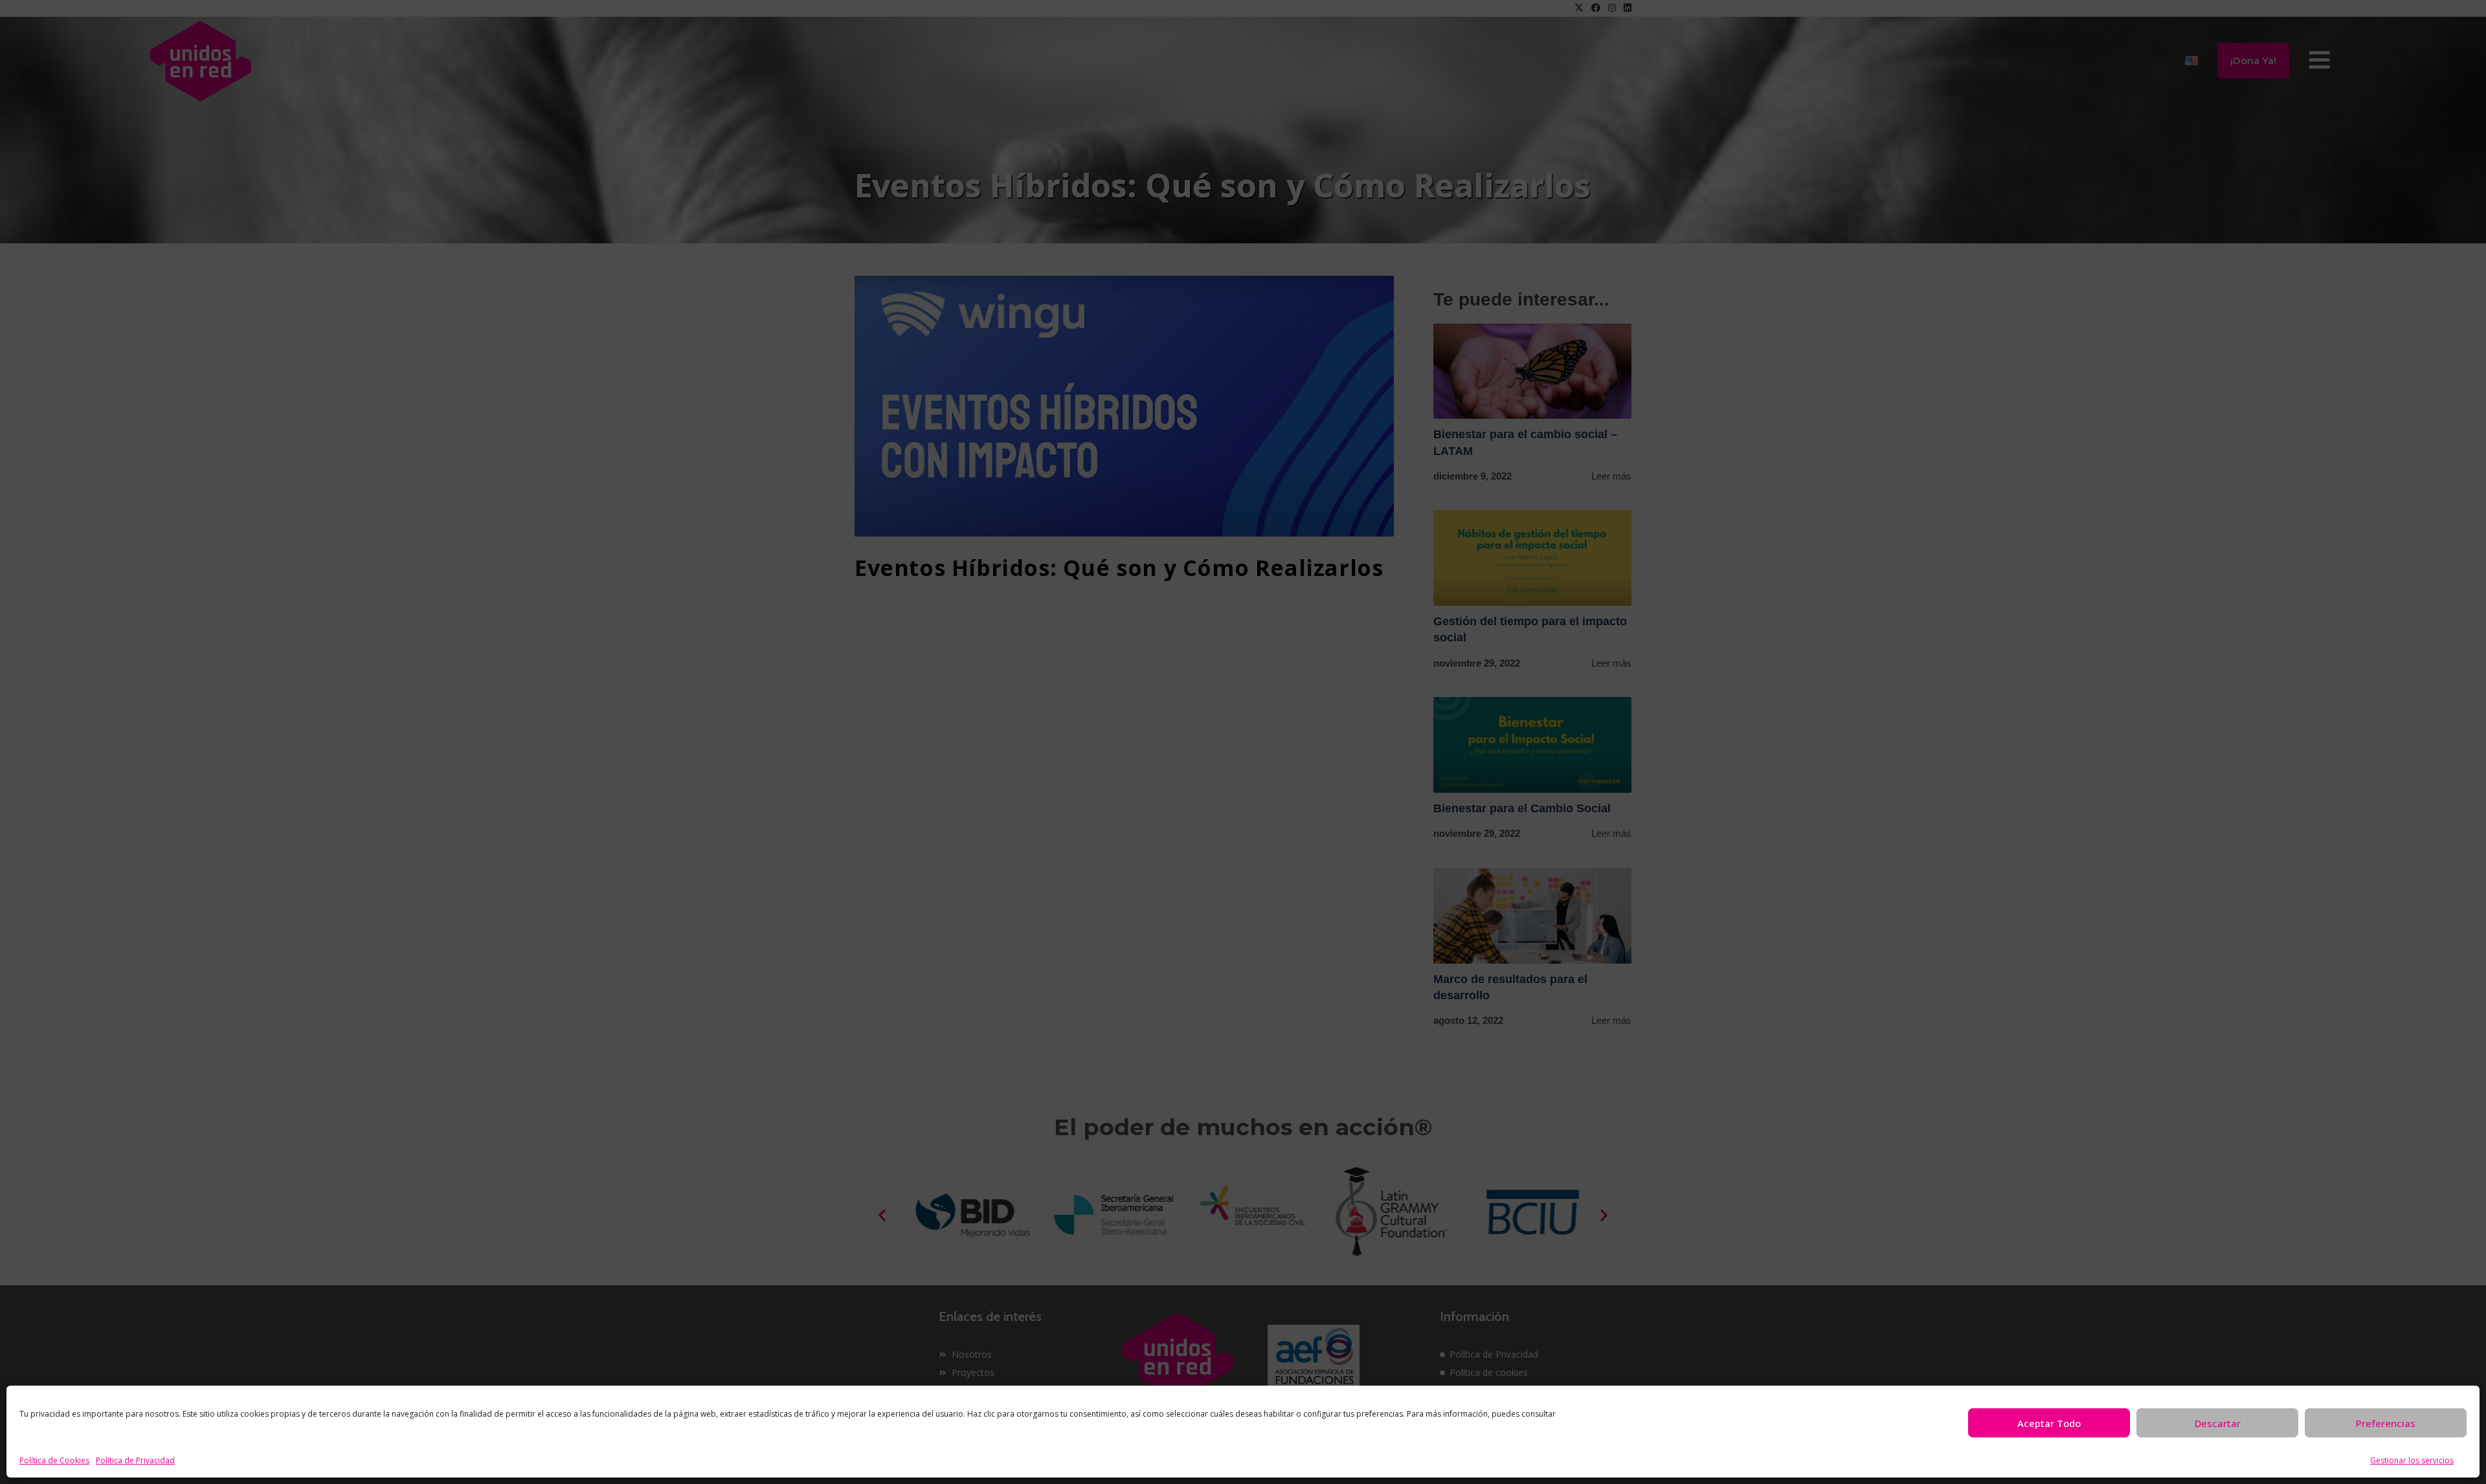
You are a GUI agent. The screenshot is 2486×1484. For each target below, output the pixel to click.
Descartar (2218, 1423)
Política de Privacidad (135, 1460)
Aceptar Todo (2049, 1423)
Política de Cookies (54, 1460)
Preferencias (2386, 1423)
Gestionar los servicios (2412, 1460)
